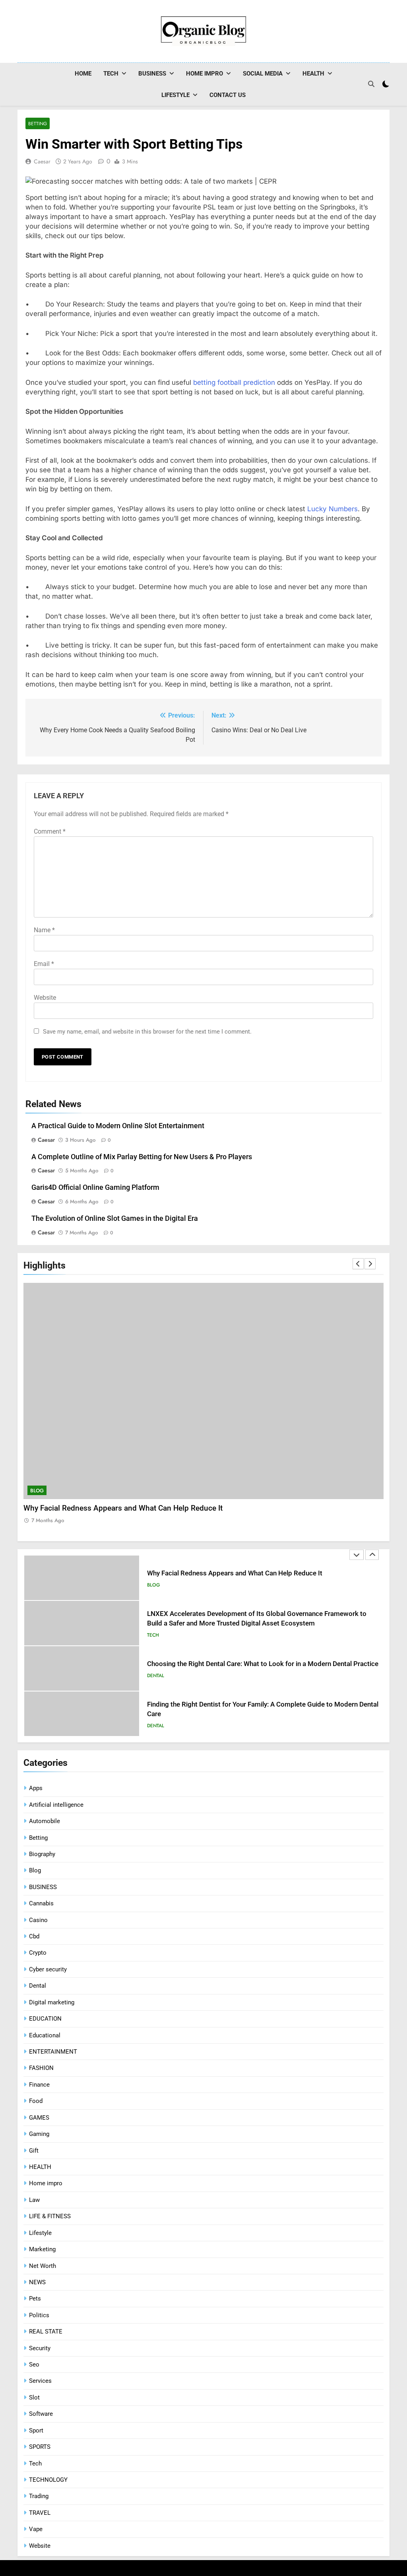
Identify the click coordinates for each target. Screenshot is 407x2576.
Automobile (45, 1821)
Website (45, 998)
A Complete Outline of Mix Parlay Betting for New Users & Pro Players (142, 1157)
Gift (34, 2151)
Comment (50, 831)
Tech (111, 74)
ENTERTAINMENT (53, 2052)
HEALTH (313, 74)
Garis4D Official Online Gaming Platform (95, 1187)
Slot (34, 2398)
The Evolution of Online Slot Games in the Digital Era (115, 1218)
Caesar (42, 161)
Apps (36, 1788)
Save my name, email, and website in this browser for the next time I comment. (147, 1032)
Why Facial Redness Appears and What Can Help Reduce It (123, 1508)
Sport (36, 2431)
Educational (45, 2035)
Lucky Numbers (332, 509)
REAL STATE (46, 2332)
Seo (34, 2365)
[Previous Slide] (358, 1264)
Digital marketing (52, 2002)
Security (40, 2348)
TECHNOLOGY (48, 2480)
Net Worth (43, 2266)
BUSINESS (152, 74)
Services (40, 2381)
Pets (35, 2299)
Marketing (42, 2249)
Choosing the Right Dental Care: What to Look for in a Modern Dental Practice (263, 1664)
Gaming (39, 2134)
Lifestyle (175, 95)
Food (36, 2101)
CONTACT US (228, 95)
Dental (156, 1676)
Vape (36, 2529)
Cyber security (48, 1969)
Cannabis (41, 1903)
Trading (39, 2496)
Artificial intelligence (56, 1805)
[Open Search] (371, 84)
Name (44, 930)
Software (41, 2414)
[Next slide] (370, 1264)
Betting (38, 123)
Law (34, 2200)
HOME (83, 74)
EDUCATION (45, 2019)
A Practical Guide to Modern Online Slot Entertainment (118, 1126)
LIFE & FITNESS (50, 2216)
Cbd (34, 1936)
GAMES (39, 2118)
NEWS (37, 2282)
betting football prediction (234, 382)
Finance (39, 2085)
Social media (263, 74)
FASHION (41, 2068)
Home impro (204, 74)
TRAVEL (40, 2513)
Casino (38, 1920)
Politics (39, 2315)
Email (44, 964)
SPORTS (40, 2447)
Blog (37, 1491)
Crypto (38, 1953)
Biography (42, 1854)
